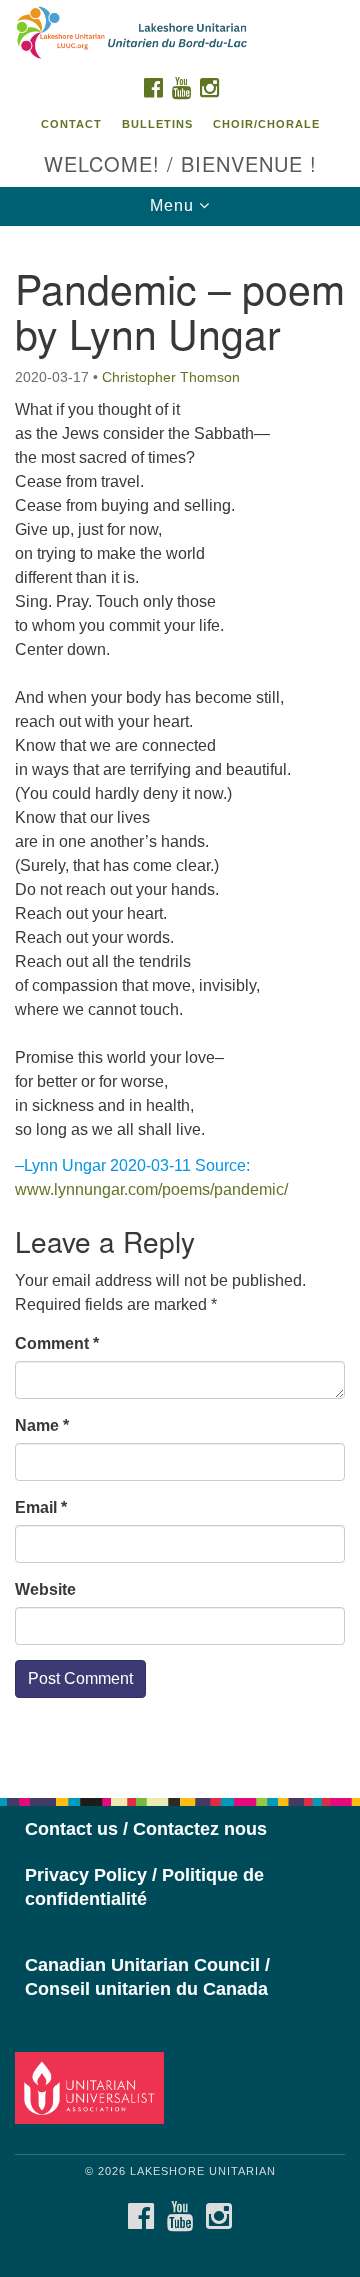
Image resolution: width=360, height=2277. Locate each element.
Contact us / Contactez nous (146, 1829)
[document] (180, 1001)
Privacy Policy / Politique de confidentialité (144, 1887)
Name (42, 1425)
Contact (71, 124)
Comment (57, 1343)
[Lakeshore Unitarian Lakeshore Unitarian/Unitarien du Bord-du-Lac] (180, 34)
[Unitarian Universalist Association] (92, 2087)
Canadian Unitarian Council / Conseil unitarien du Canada (147, 1977)
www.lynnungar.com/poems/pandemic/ (151, 1189)
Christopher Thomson (171, 377)
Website (45, 1589)
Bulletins (157, 124)
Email (41, 1507)
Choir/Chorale (266, 124)
